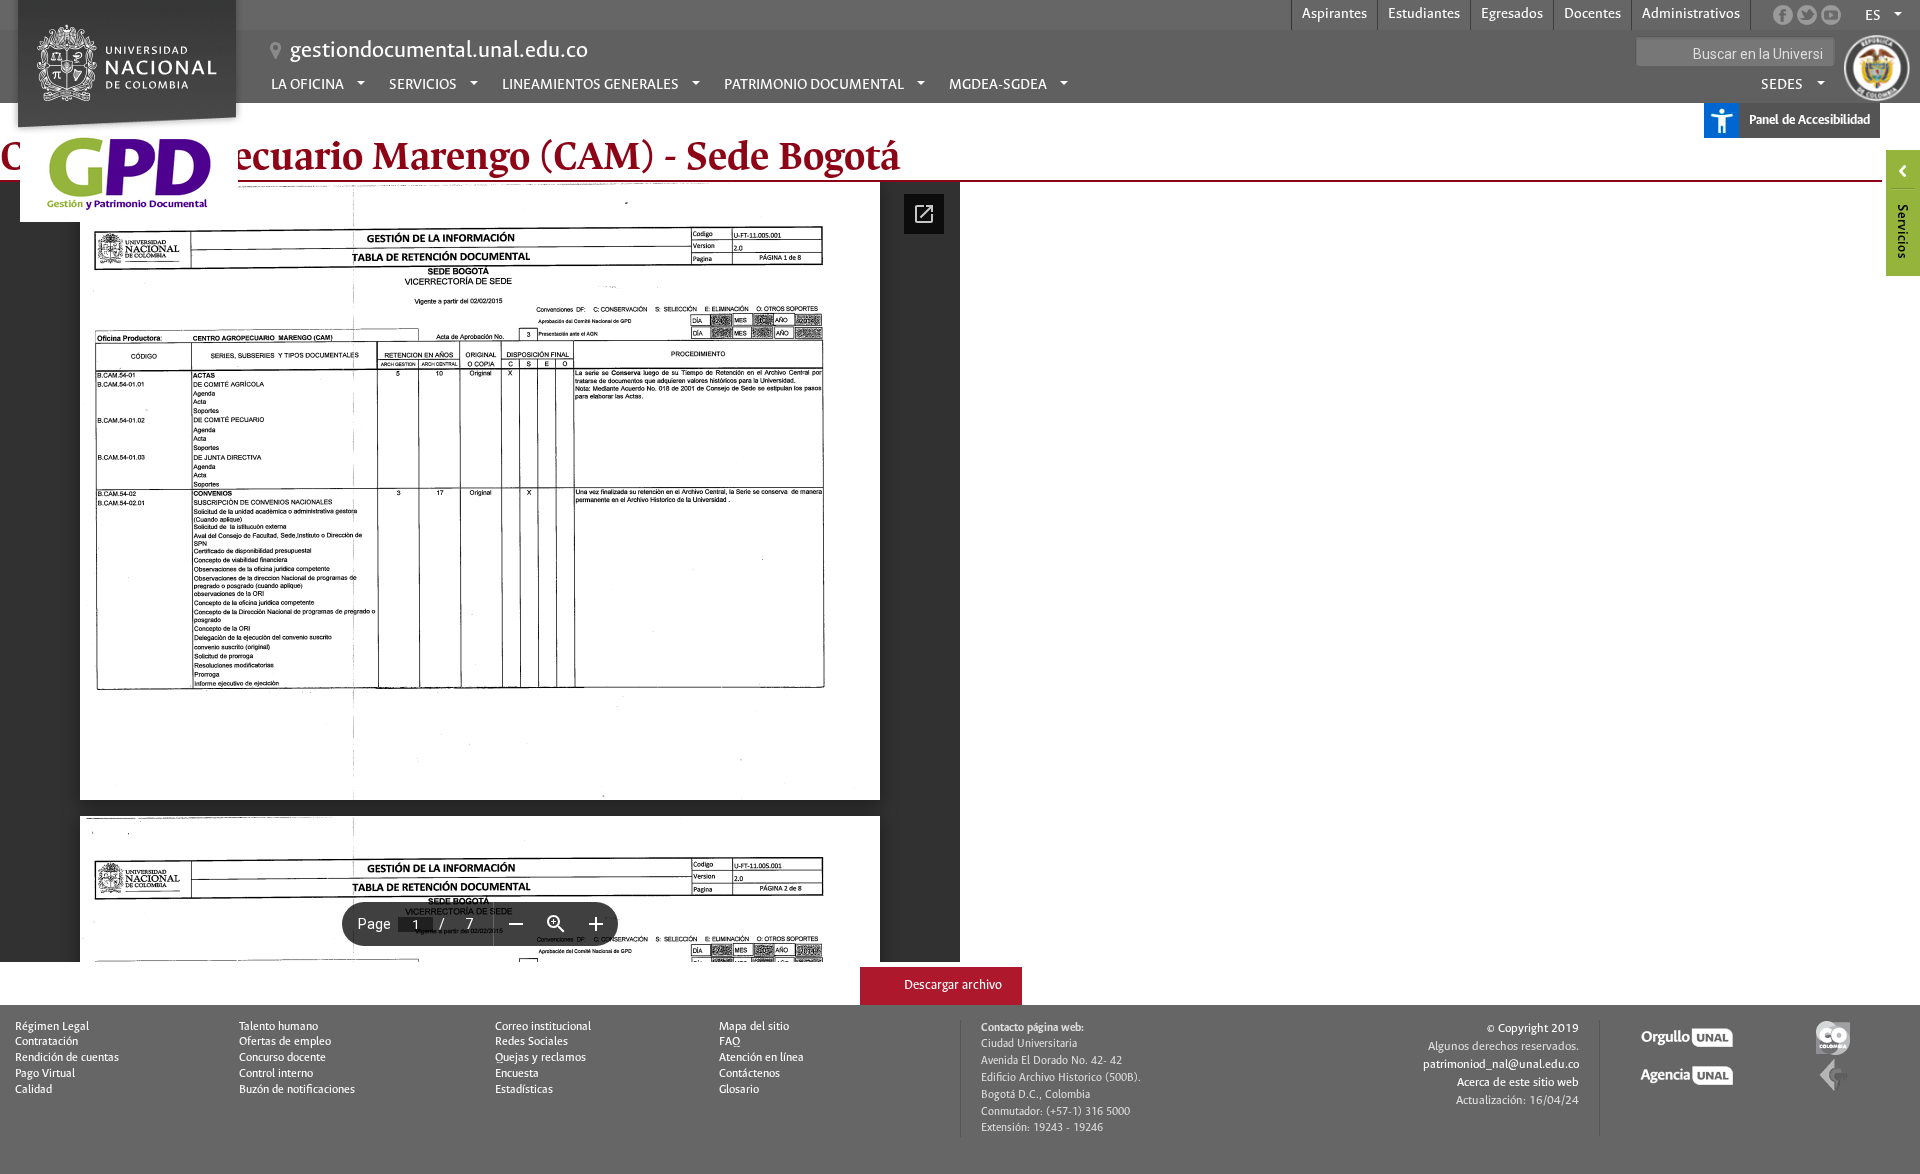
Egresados (1512, 14)
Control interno (276, 1074)
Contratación (46, 1042)
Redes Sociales (531, 1042)
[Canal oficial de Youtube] (1831, 15)
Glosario (739, 1090)
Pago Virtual (45, 1074)
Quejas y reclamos (540, 1058)
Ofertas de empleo (285, 1042)
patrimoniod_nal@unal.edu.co (1501, 1064)
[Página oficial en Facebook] (1783, 15)
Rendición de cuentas (67, 1058)
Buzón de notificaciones (297, 1090)
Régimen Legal (52, 1027)
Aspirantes (1334, 14)
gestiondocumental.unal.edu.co (439, 51)
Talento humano (278, 1027)
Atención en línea (761, 1058)
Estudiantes (1424, 14)
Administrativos (1691, 14)
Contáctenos (749, 1074)
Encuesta (517, 1074)
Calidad (33, 1090)
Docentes (1592, 14)
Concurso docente (282, 1058)
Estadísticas (524, 1090)
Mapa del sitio (754, 1027)
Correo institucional (543, 1027)
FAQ (729, 1042)
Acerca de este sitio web (1518, 1082)
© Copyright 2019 (1533, 1028)
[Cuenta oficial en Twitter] (1807, 15)
